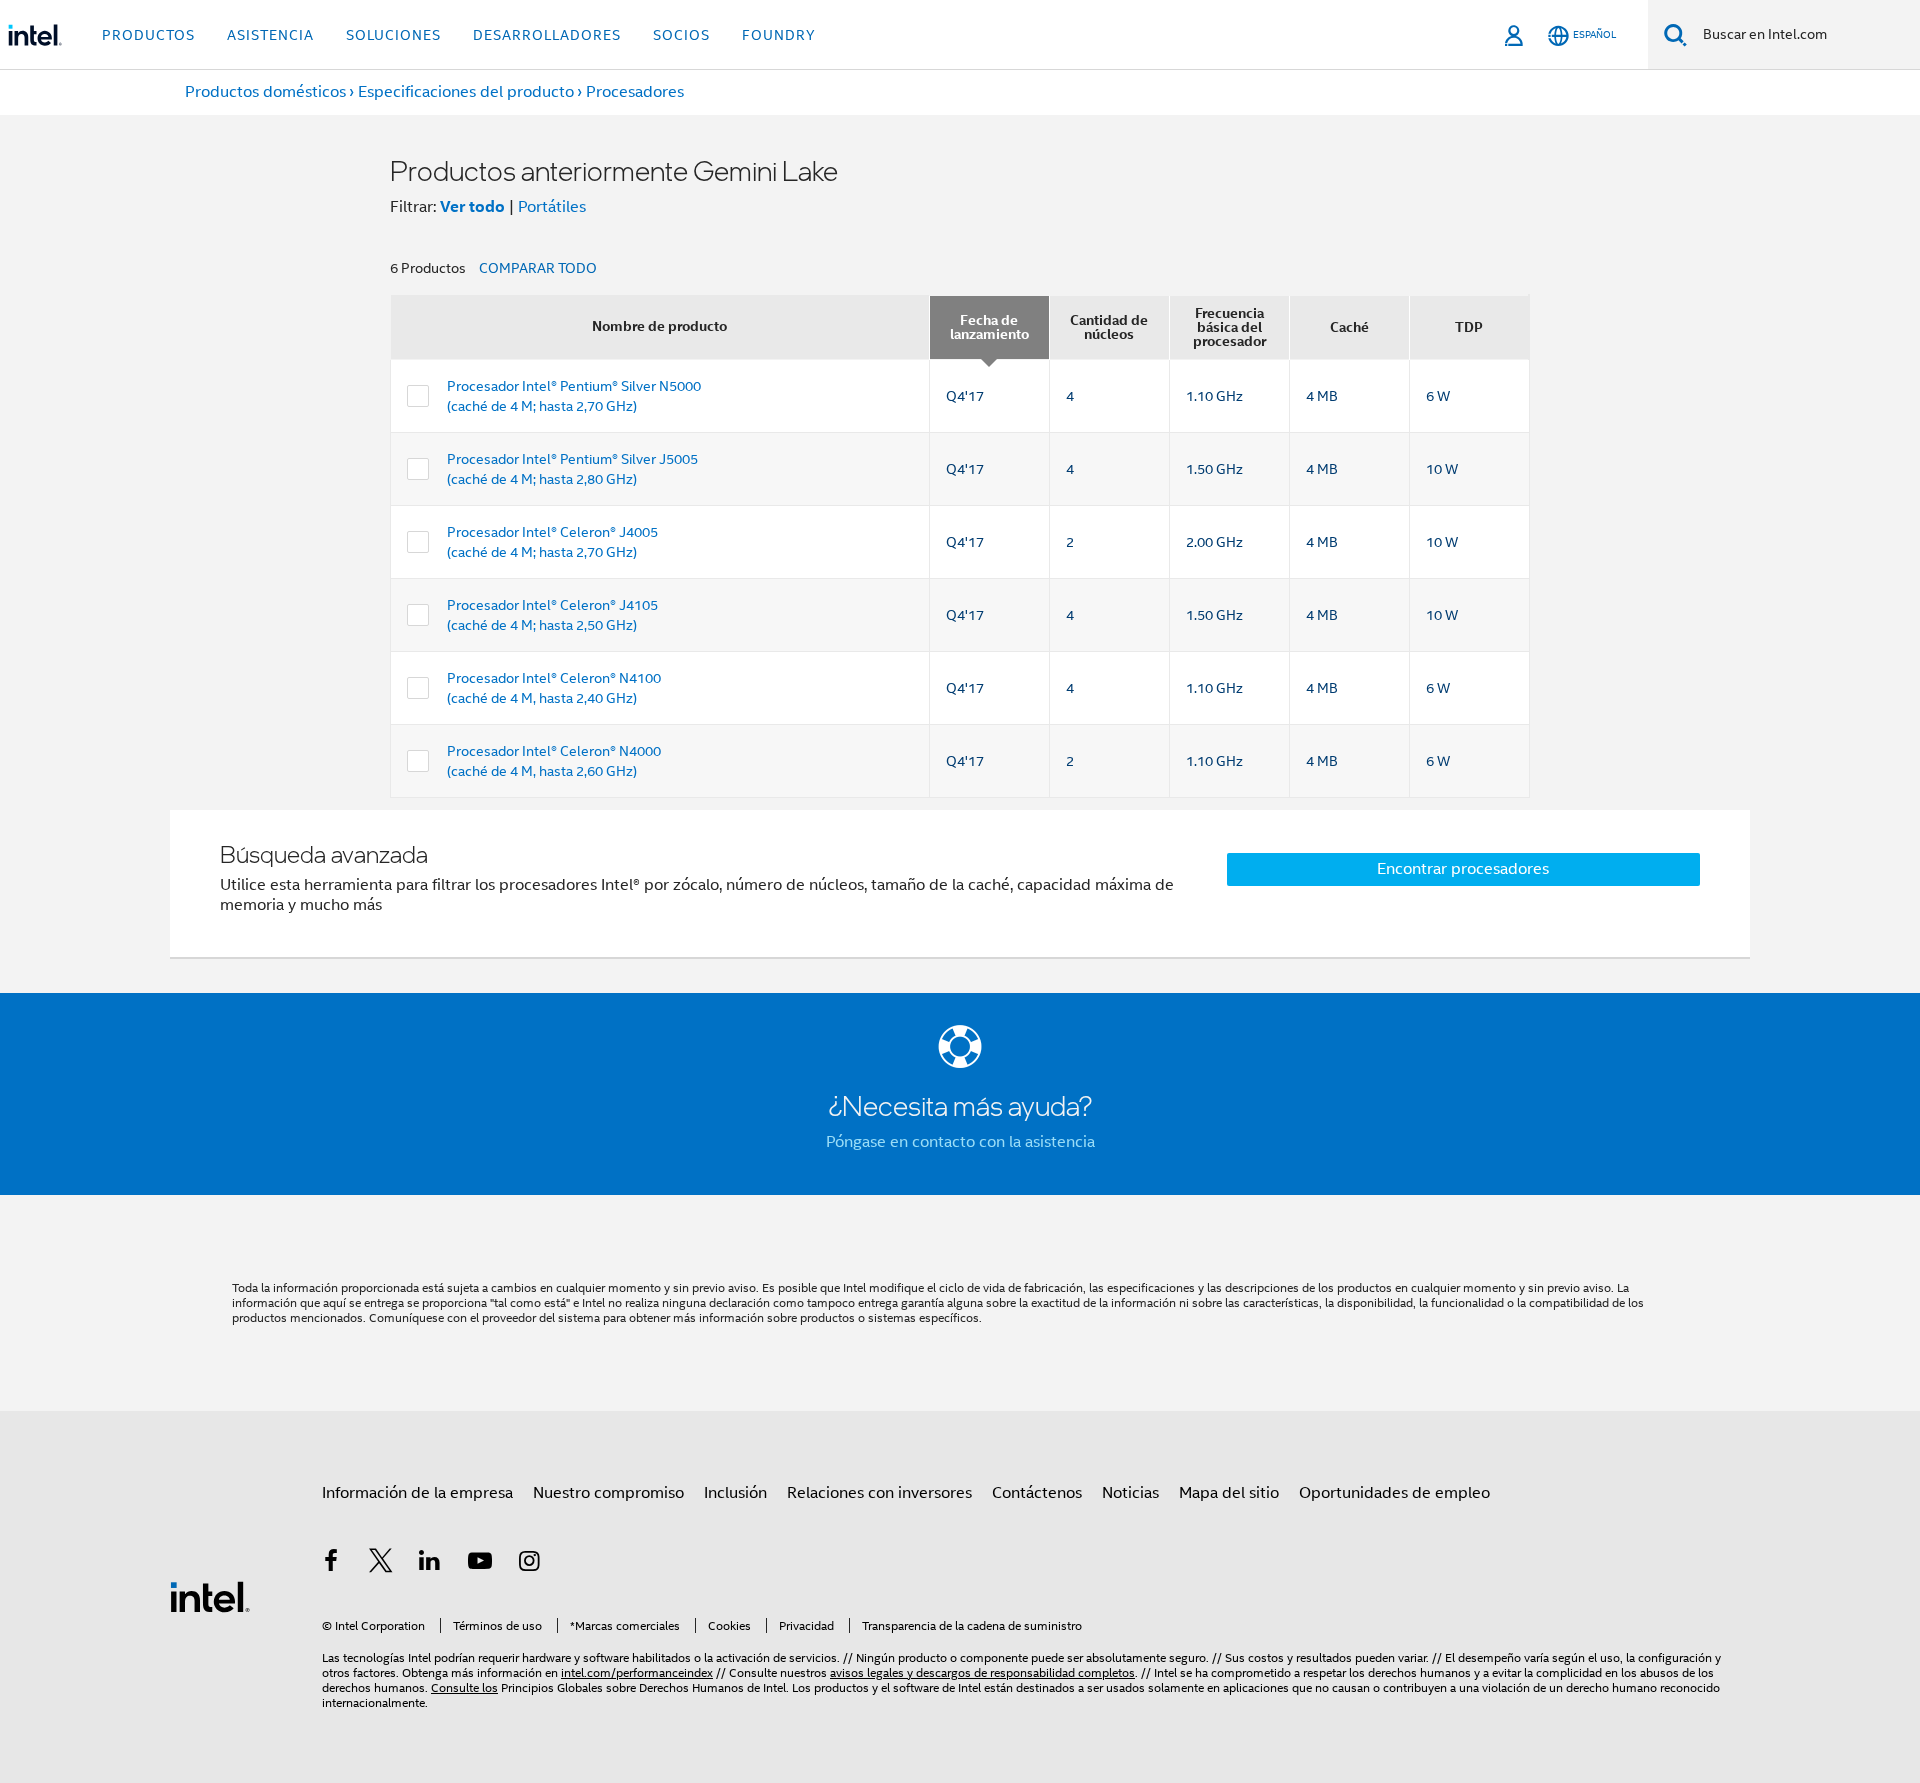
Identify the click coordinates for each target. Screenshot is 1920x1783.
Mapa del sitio (1229, 1493)
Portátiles (552, 207)
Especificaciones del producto (466, 92)
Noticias (1130, 1493)
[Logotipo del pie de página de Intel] (210, 1596)
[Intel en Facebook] (331, 1564)
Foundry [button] (779, 35)
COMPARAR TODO (538, 268)
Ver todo (472, 206)
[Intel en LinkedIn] (430, 1564)
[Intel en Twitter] (381, 1564)
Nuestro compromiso (608, 1493)
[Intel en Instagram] (529, 1564)
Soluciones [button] (393, 35)
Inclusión (735, 1493)
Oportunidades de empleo (1394, 1493)
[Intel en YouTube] (480, 1564)
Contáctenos (1037, 1493)
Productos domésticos (265, 92)
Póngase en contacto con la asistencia (960, 1142)
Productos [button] (148, 35)
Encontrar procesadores (1463, 869)
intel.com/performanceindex (637, 1672)
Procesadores (635, 92)
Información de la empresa (417, 1493)
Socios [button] (681, 35)
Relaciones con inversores (879, 1493)
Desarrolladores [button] (547, 35)
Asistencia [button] (270, 35)
